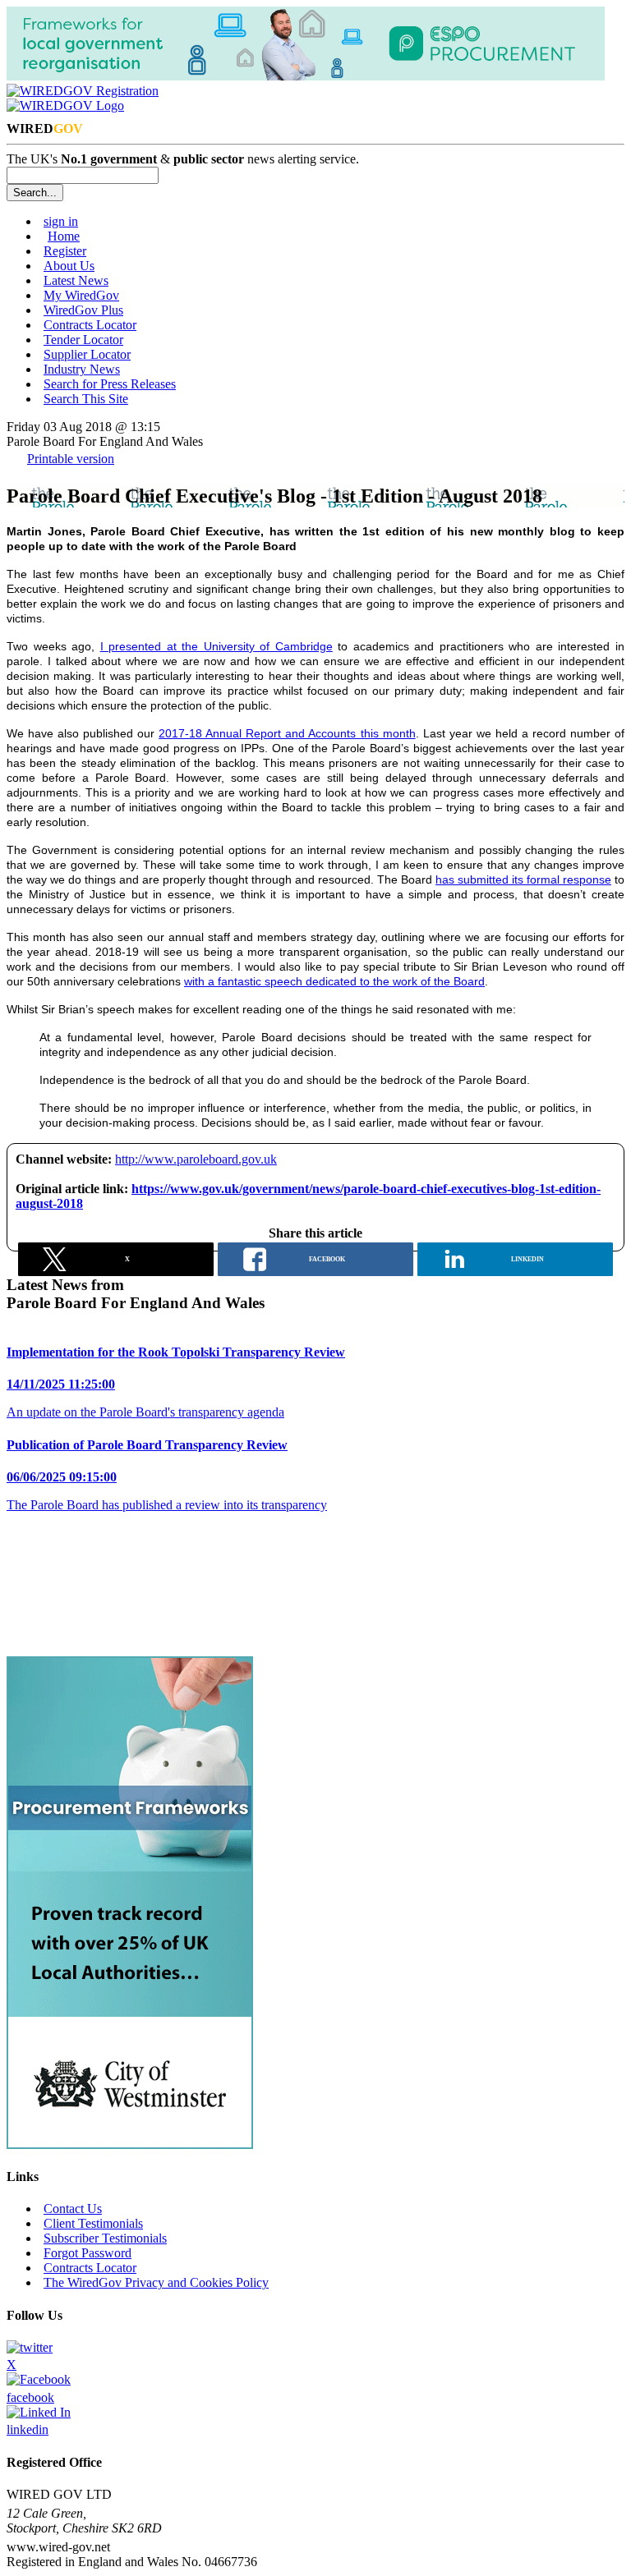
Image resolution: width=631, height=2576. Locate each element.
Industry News (82, 369)
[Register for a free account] (83, 91)
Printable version (71, 459)
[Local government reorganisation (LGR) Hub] (306, 76)
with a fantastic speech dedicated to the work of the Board (334, 981)
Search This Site (86, 399)
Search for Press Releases (110, 384)
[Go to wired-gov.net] (65, 106)
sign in (61, 221)
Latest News (76, 280)
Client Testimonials (93, 2223)
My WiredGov (81, 295)
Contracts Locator (90, 325)
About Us (69, 266)
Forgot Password (88, 2253)
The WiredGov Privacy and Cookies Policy (156, 2282)
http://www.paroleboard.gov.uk (196, 1159)
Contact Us (73, 2209)
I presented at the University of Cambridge (216, 646)
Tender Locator (83, 340)
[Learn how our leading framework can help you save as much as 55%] (130, 2144)
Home (64, 236)
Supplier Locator (87, 354)
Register (65, 251)
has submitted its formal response (523, 879)
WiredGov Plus (83, 310)
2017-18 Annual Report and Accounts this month (287, 733)
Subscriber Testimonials (105, 2238)
